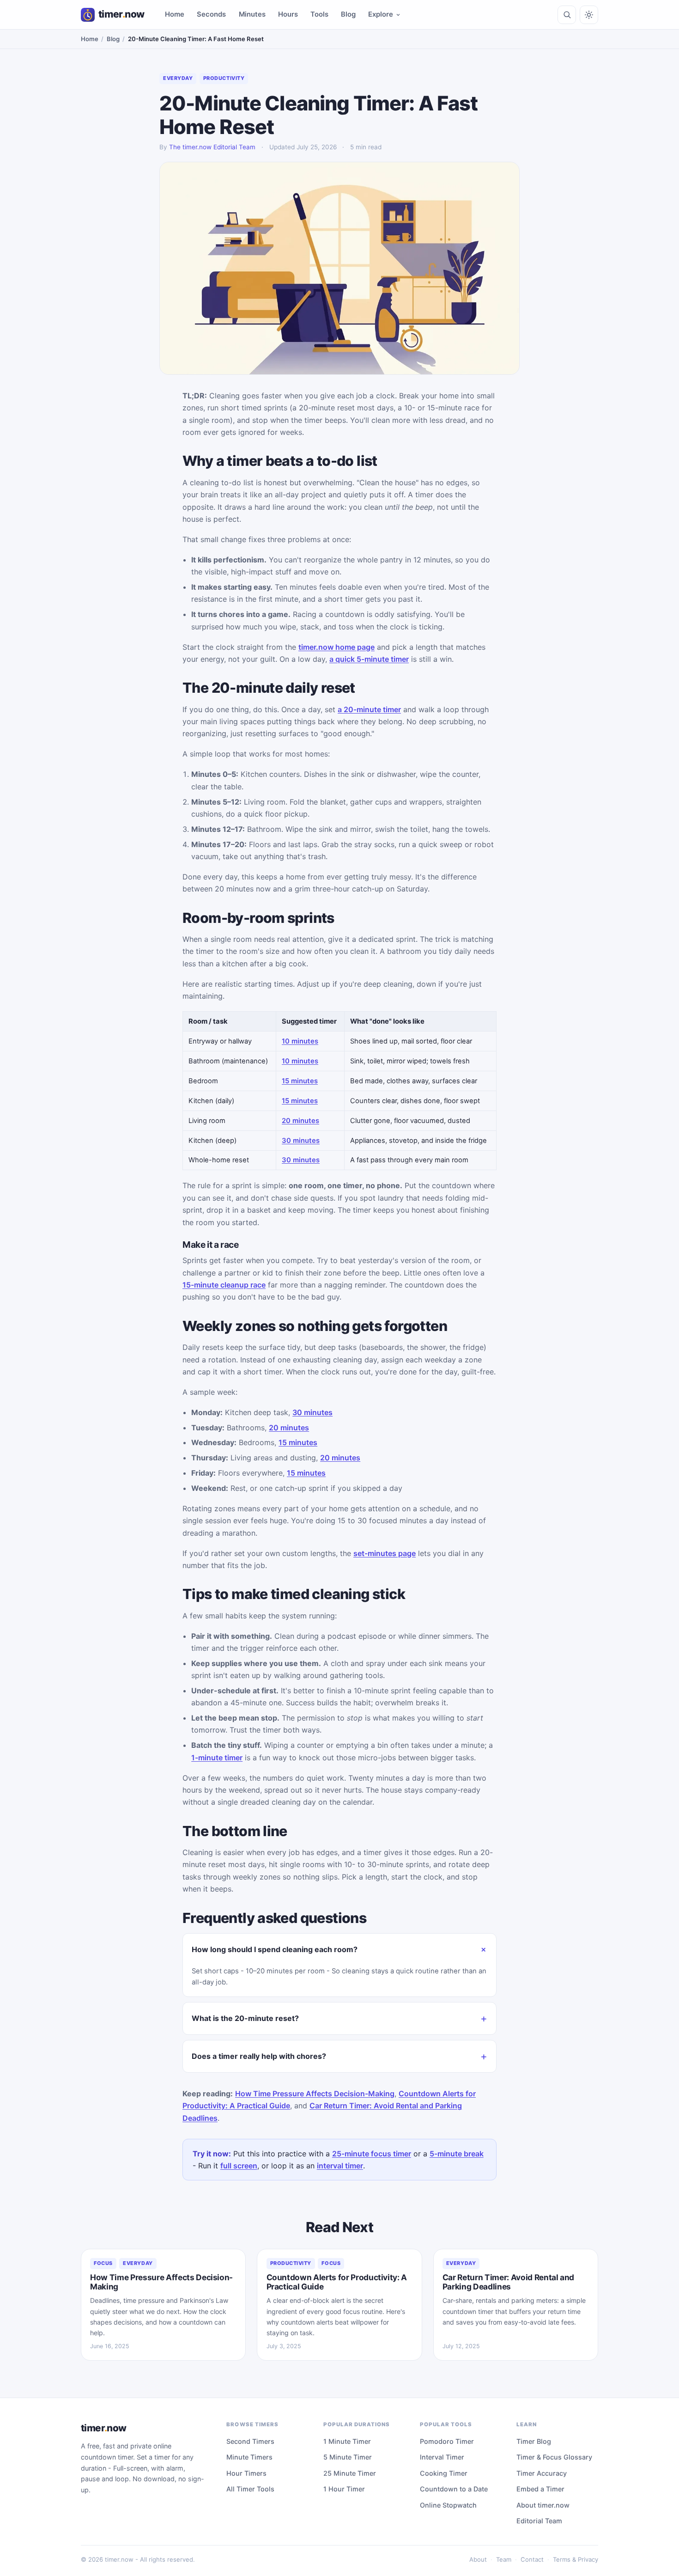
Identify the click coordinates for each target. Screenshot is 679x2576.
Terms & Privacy (576, 2559)
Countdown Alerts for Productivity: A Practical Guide (337, 2282)
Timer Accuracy (542, 2473)
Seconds (211, 14)
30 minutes (301, 1141)
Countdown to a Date (454, 2489)
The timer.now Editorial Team (212, 147)
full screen (239, 2166)
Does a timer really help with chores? (259, 2056)
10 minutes (300, 1041)
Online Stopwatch (448, 2505)
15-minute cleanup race (224, 1285)
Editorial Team (539, 2521)
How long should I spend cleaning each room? (275, 1949)
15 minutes (300, 1081)
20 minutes (300, 1121)
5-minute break (457, 2154)
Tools (319, 14)
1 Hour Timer (344, 2489)
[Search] (567, 15)
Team (504, 2559)
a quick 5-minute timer (369, 659)
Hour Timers (246, 2473)
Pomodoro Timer (447, 2441)
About (478, 2559)
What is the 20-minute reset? (245, 2018)
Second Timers (250, 2441)
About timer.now (543, 2505)
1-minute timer (217, 1758)
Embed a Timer (540, 2489)
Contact (532, 2559)
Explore (381, 14)
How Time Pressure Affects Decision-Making (315, 2094)
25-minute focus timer (372, 2154)
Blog (348, 14)
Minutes (252, 14)
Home (175, 14)
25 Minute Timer (350, 2473)
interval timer (340, 2166)
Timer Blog (534, 2441)
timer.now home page (336, 647)
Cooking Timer (444, 2473)
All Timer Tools (250, 2489)
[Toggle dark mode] (589, 15)
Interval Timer (442, 2457)
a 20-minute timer (369, 709)
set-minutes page (385, 1553)
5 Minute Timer (348, 2457)
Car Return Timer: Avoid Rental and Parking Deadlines (508, 2282)
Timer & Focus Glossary (554, 2457)
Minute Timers (249, 2457)
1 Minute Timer (347, 2441)
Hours (288, 14)
